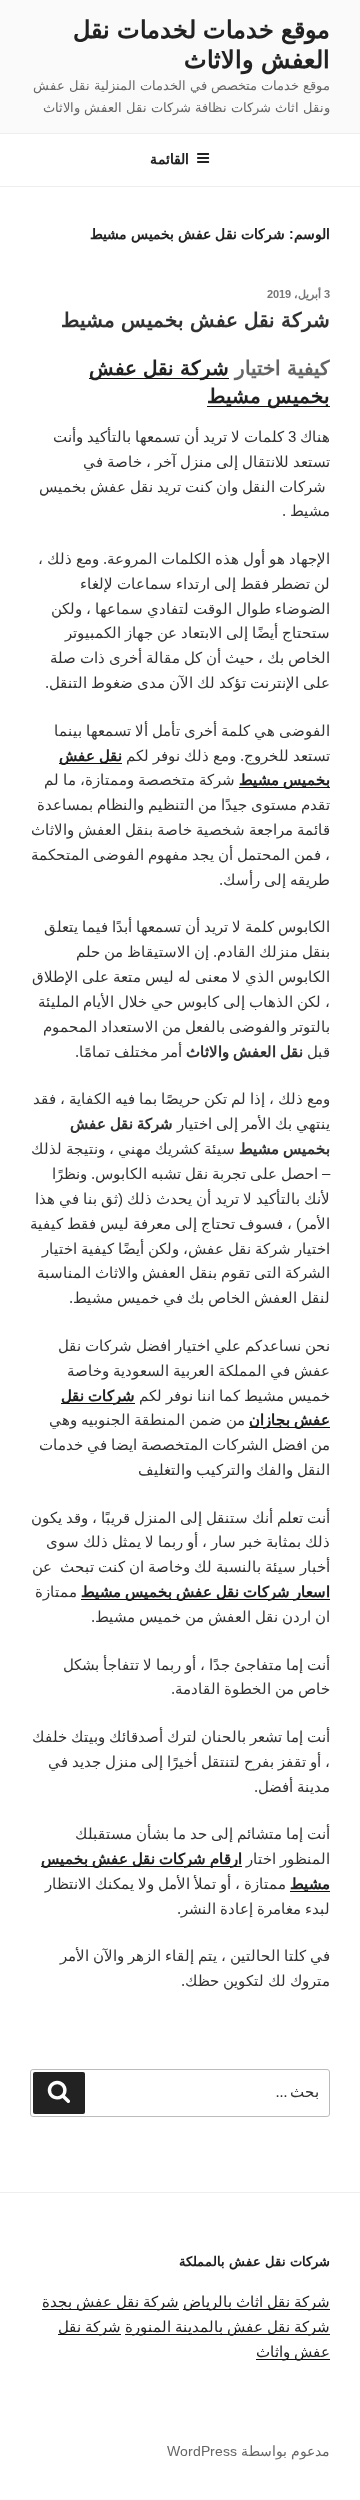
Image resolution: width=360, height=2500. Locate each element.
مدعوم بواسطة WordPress (248, 2451)
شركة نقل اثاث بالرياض (256, 2301)
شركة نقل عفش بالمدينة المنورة (227, 2326)
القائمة (169, 159)
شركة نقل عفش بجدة (110, 2301)
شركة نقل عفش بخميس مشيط (195, 320)
